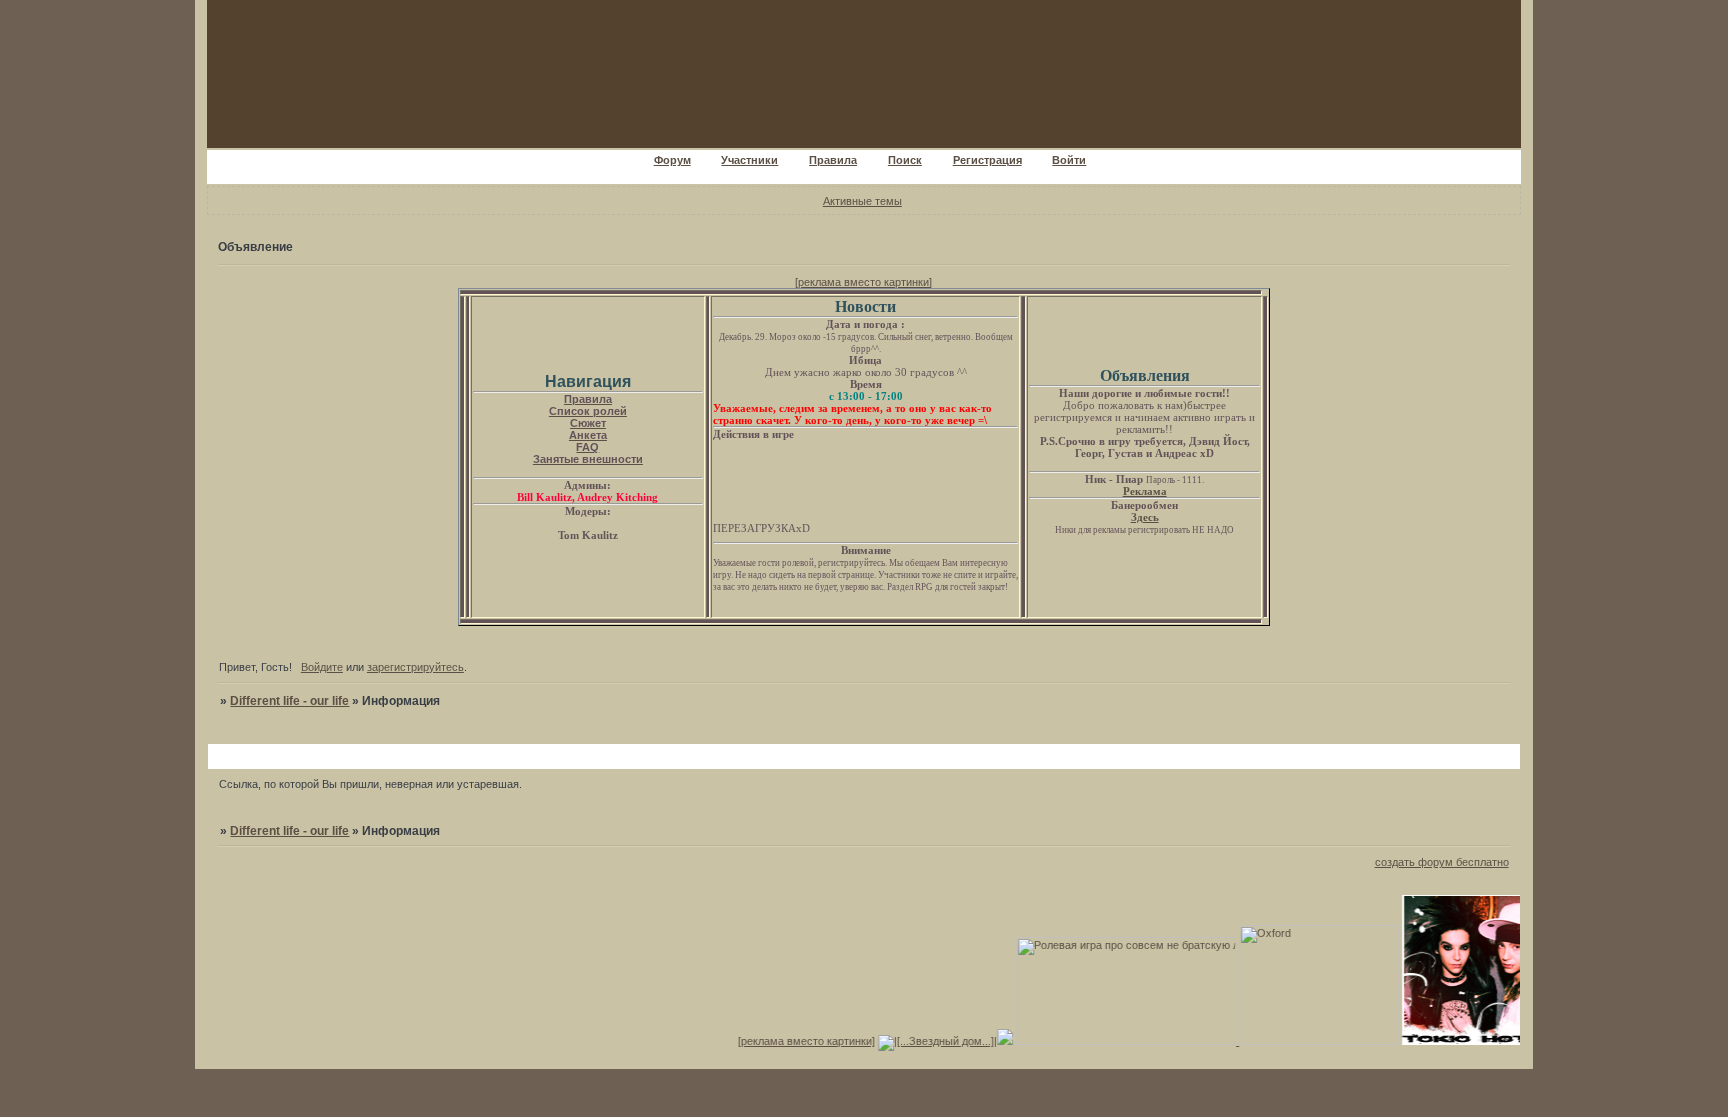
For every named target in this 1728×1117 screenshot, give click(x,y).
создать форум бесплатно (1442, 862)
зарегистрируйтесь (415, 667)
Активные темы (862, 201)
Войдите (322, 667)
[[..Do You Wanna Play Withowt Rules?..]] (1456, 1041)
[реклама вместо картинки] (863, 282)
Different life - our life (289, 701)
